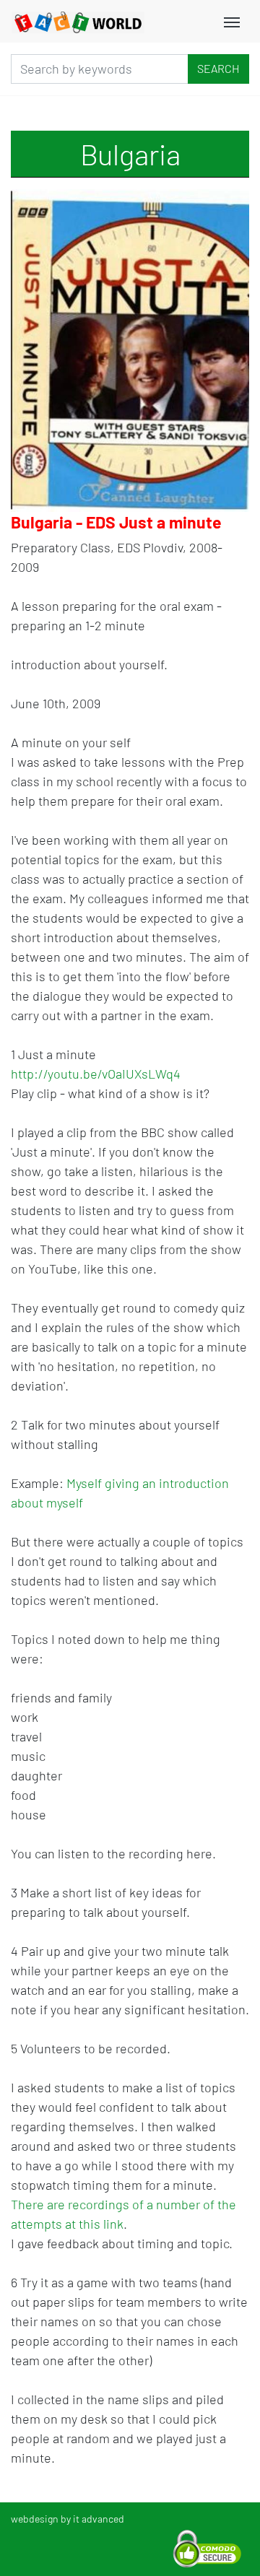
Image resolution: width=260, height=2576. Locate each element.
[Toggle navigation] (232, 21)
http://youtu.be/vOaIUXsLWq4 (97, 1074)
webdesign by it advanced (68, 2519)
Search (218, 68)
